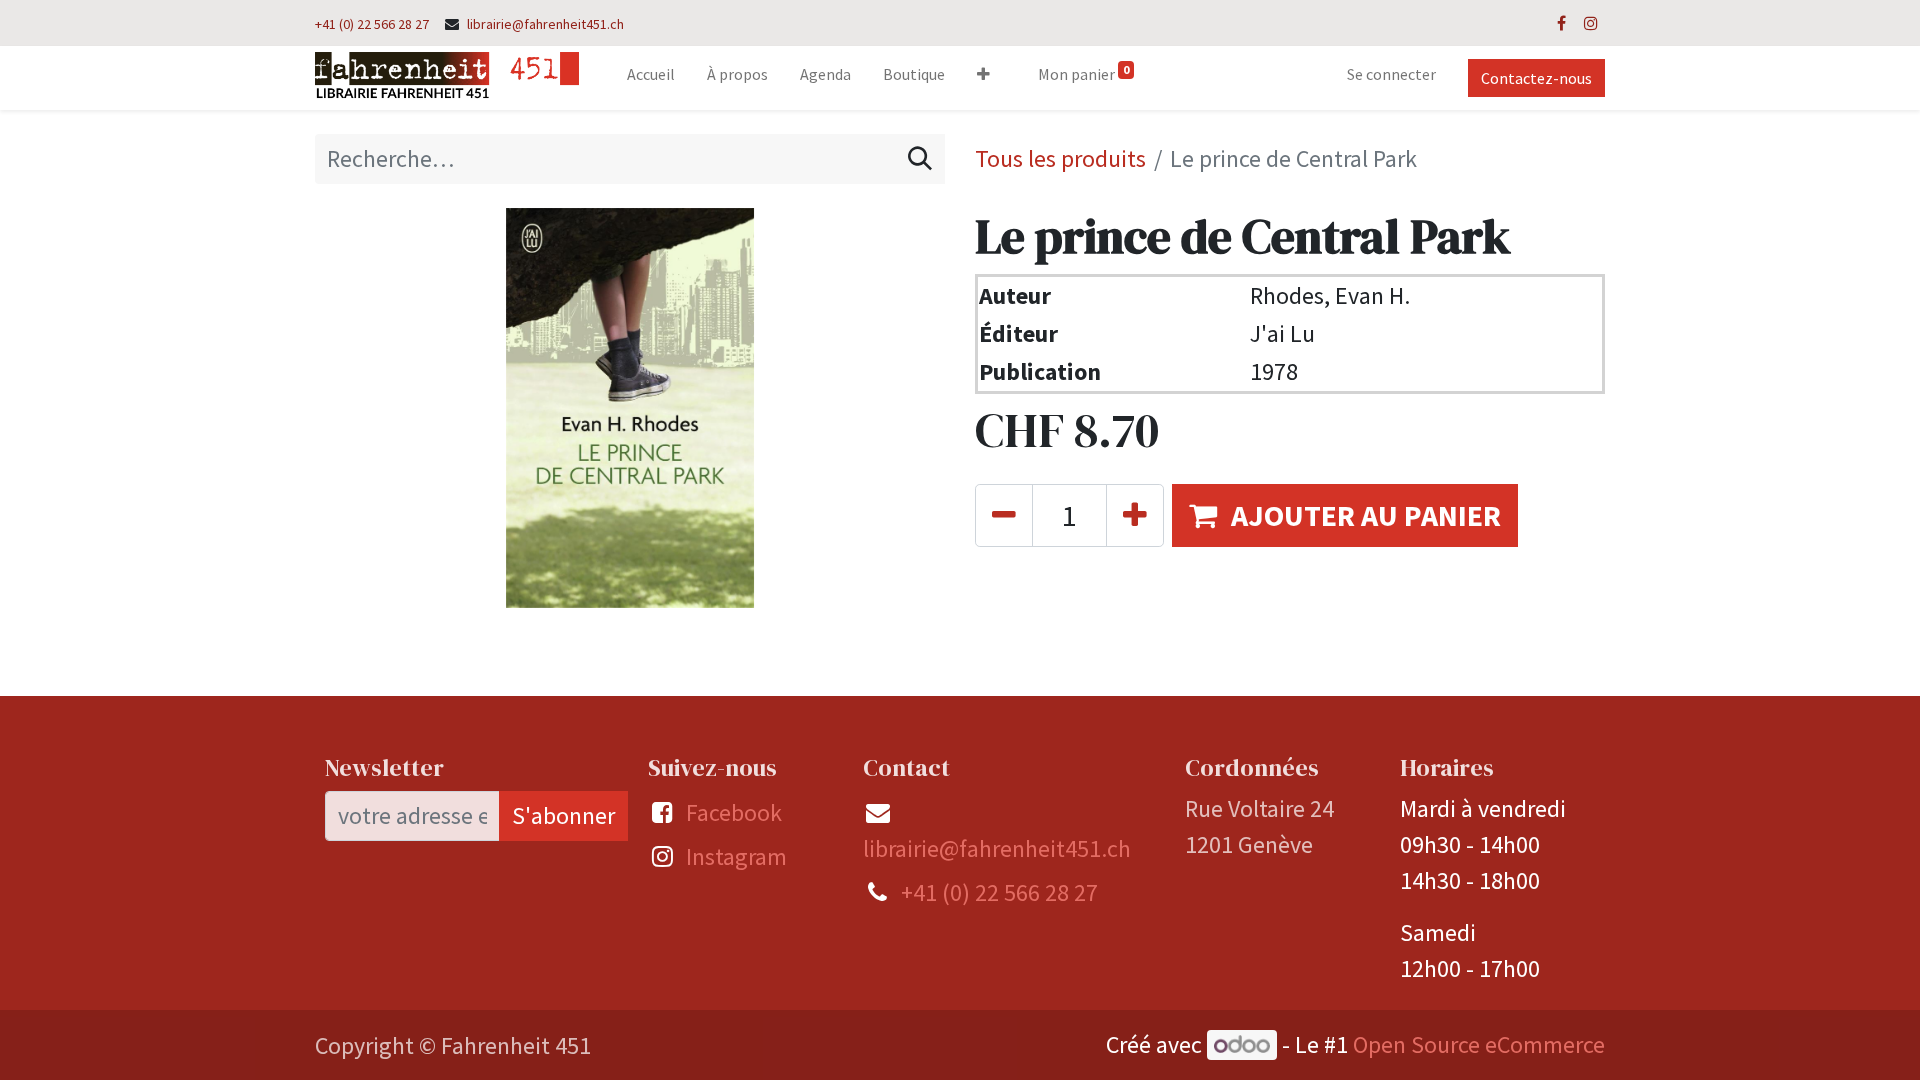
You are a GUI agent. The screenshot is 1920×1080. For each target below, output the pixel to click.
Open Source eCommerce (1479, 1044)
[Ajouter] (1135, 515)
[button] (983, 78)
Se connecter (1391, 74)
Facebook (734, 812)
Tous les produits (1060, 158)
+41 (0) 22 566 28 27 (372, 24)
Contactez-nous (1536, 78)
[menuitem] (651, 78)
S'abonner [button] (563, 815)
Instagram (736, 856)
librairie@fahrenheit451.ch (545, 24)
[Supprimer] (1004, 515)
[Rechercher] (920, 159)
